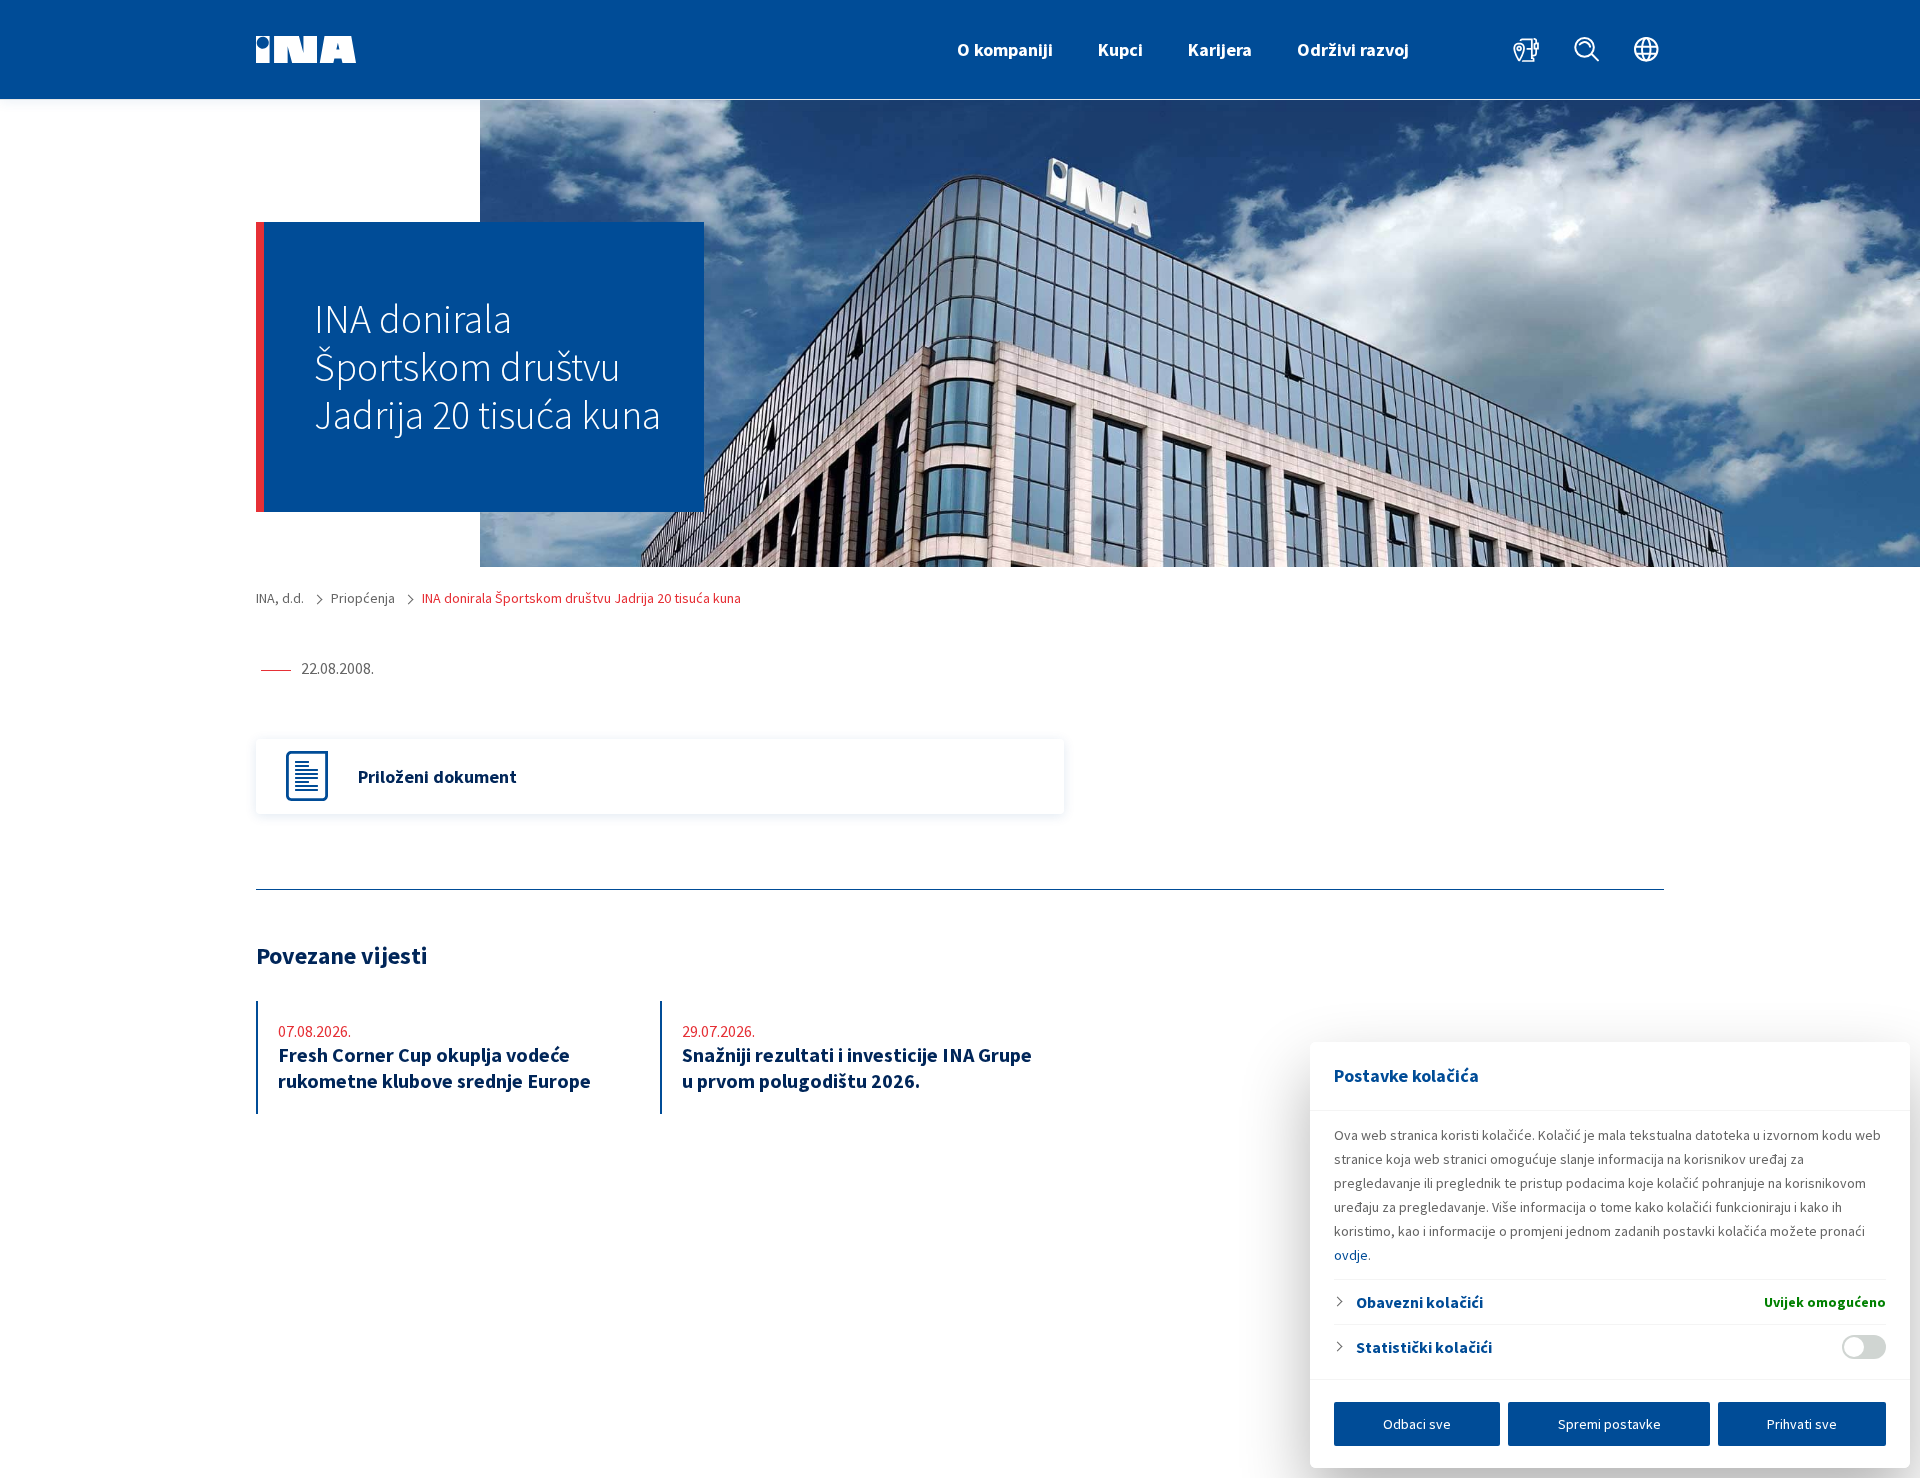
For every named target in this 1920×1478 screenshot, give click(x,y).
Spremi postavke (1609, 1424)
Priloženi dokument (437, 776)
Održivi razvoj (1353, 49)
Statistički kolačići (1424, 1347)
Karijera (1220, 49)
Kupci (1120, 49)
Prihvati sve (1802, 1424)
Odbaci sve (1417, 1424)
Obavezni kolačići (1419, 1302)
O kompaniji (1005, 49)
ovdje (1351, 1255)
